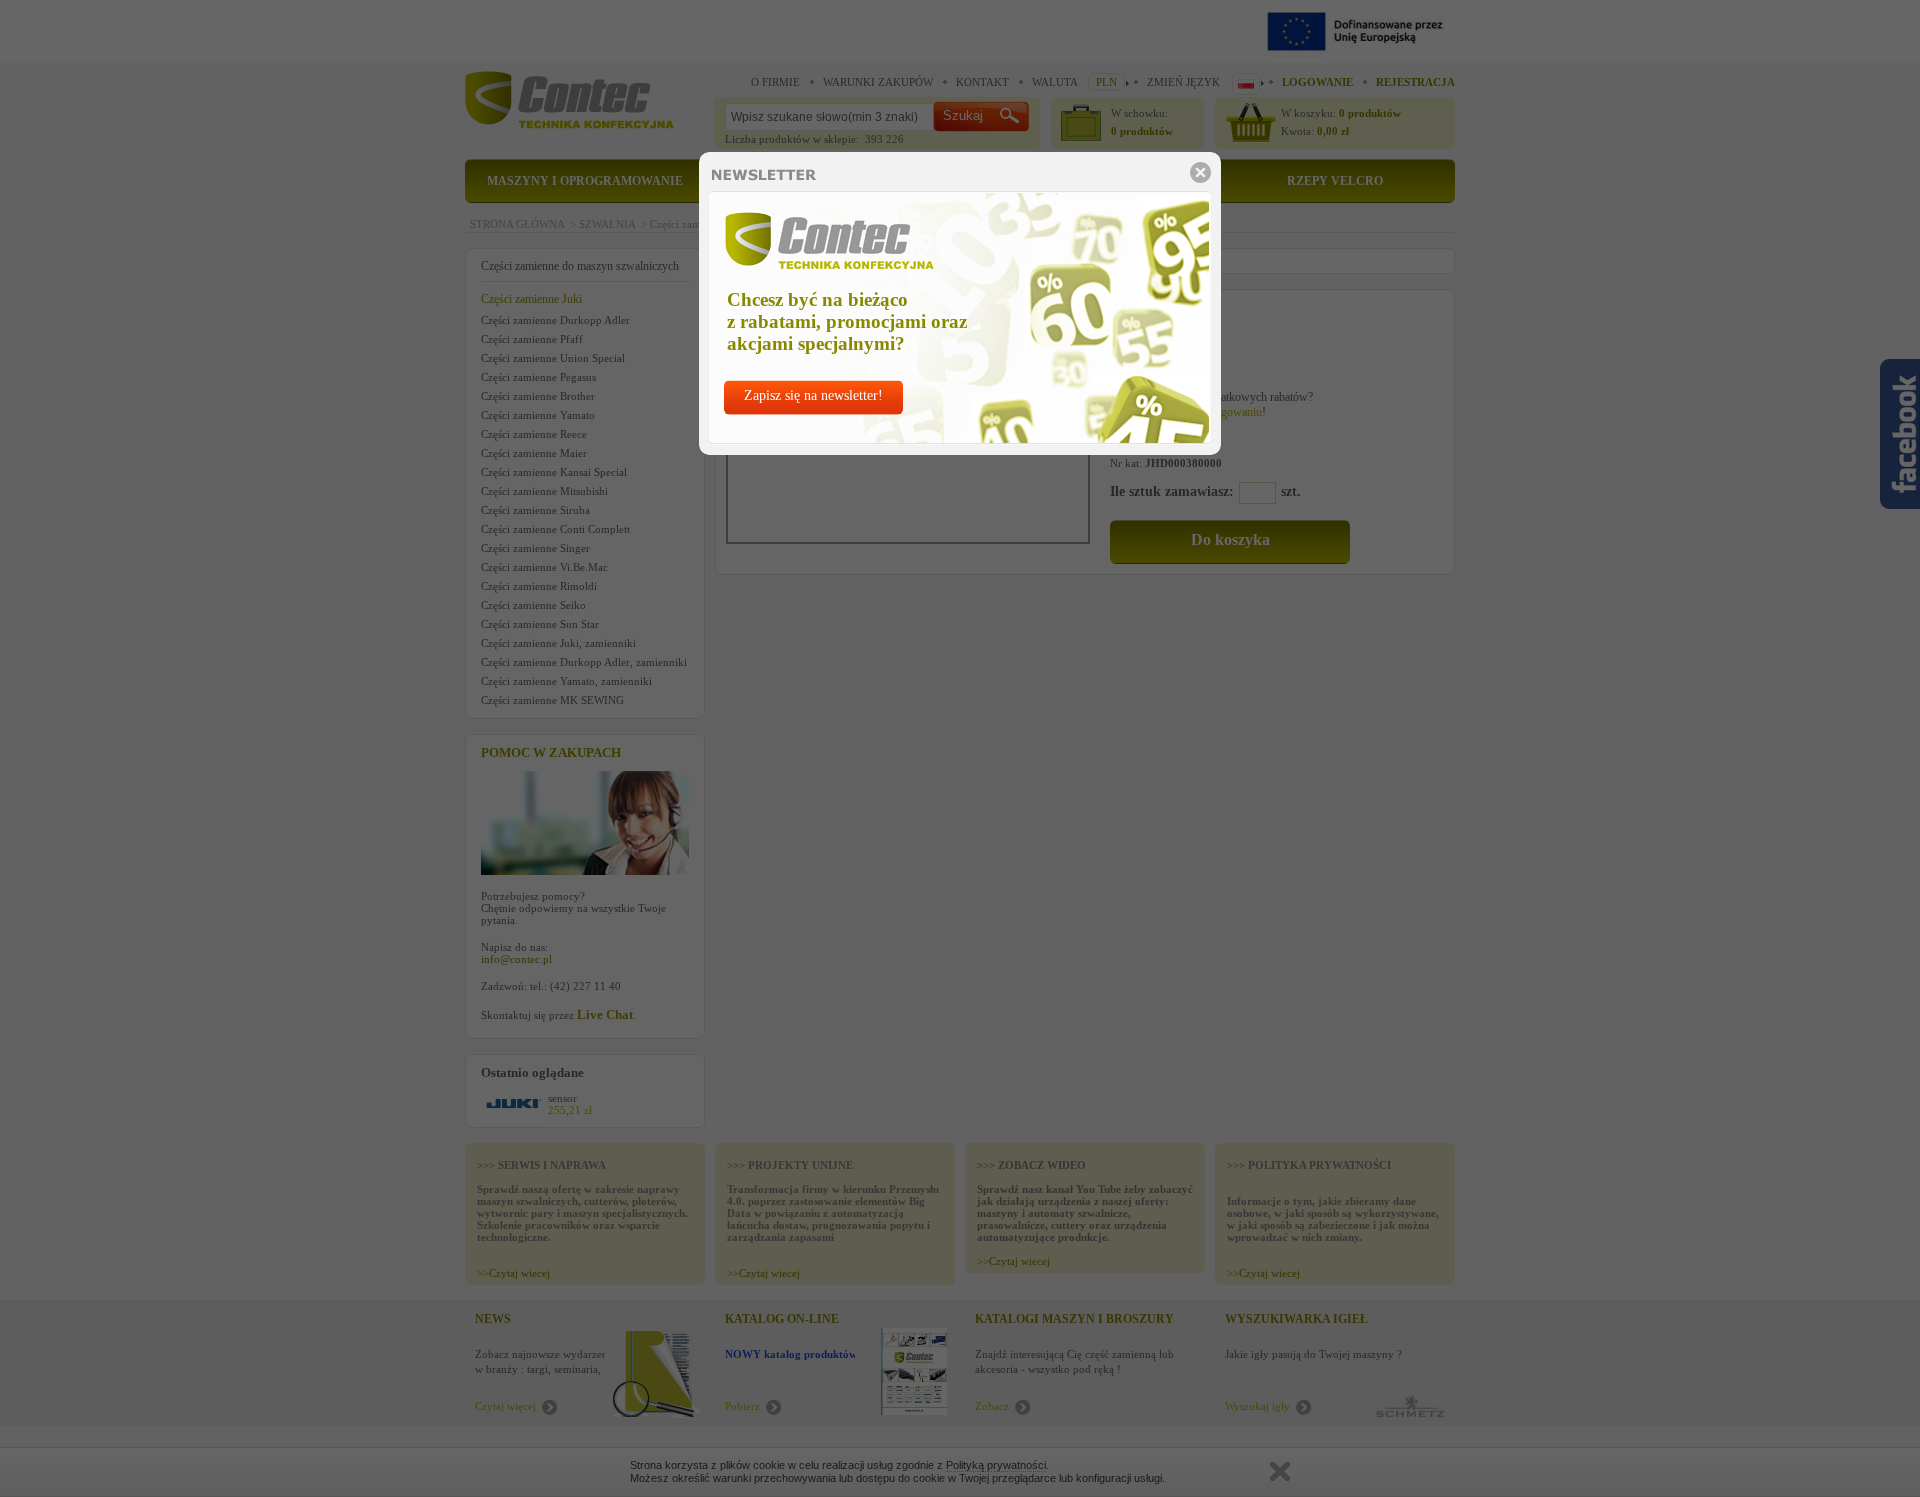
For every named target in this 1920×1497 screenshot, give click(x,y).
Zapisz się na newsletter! (813, 395)
